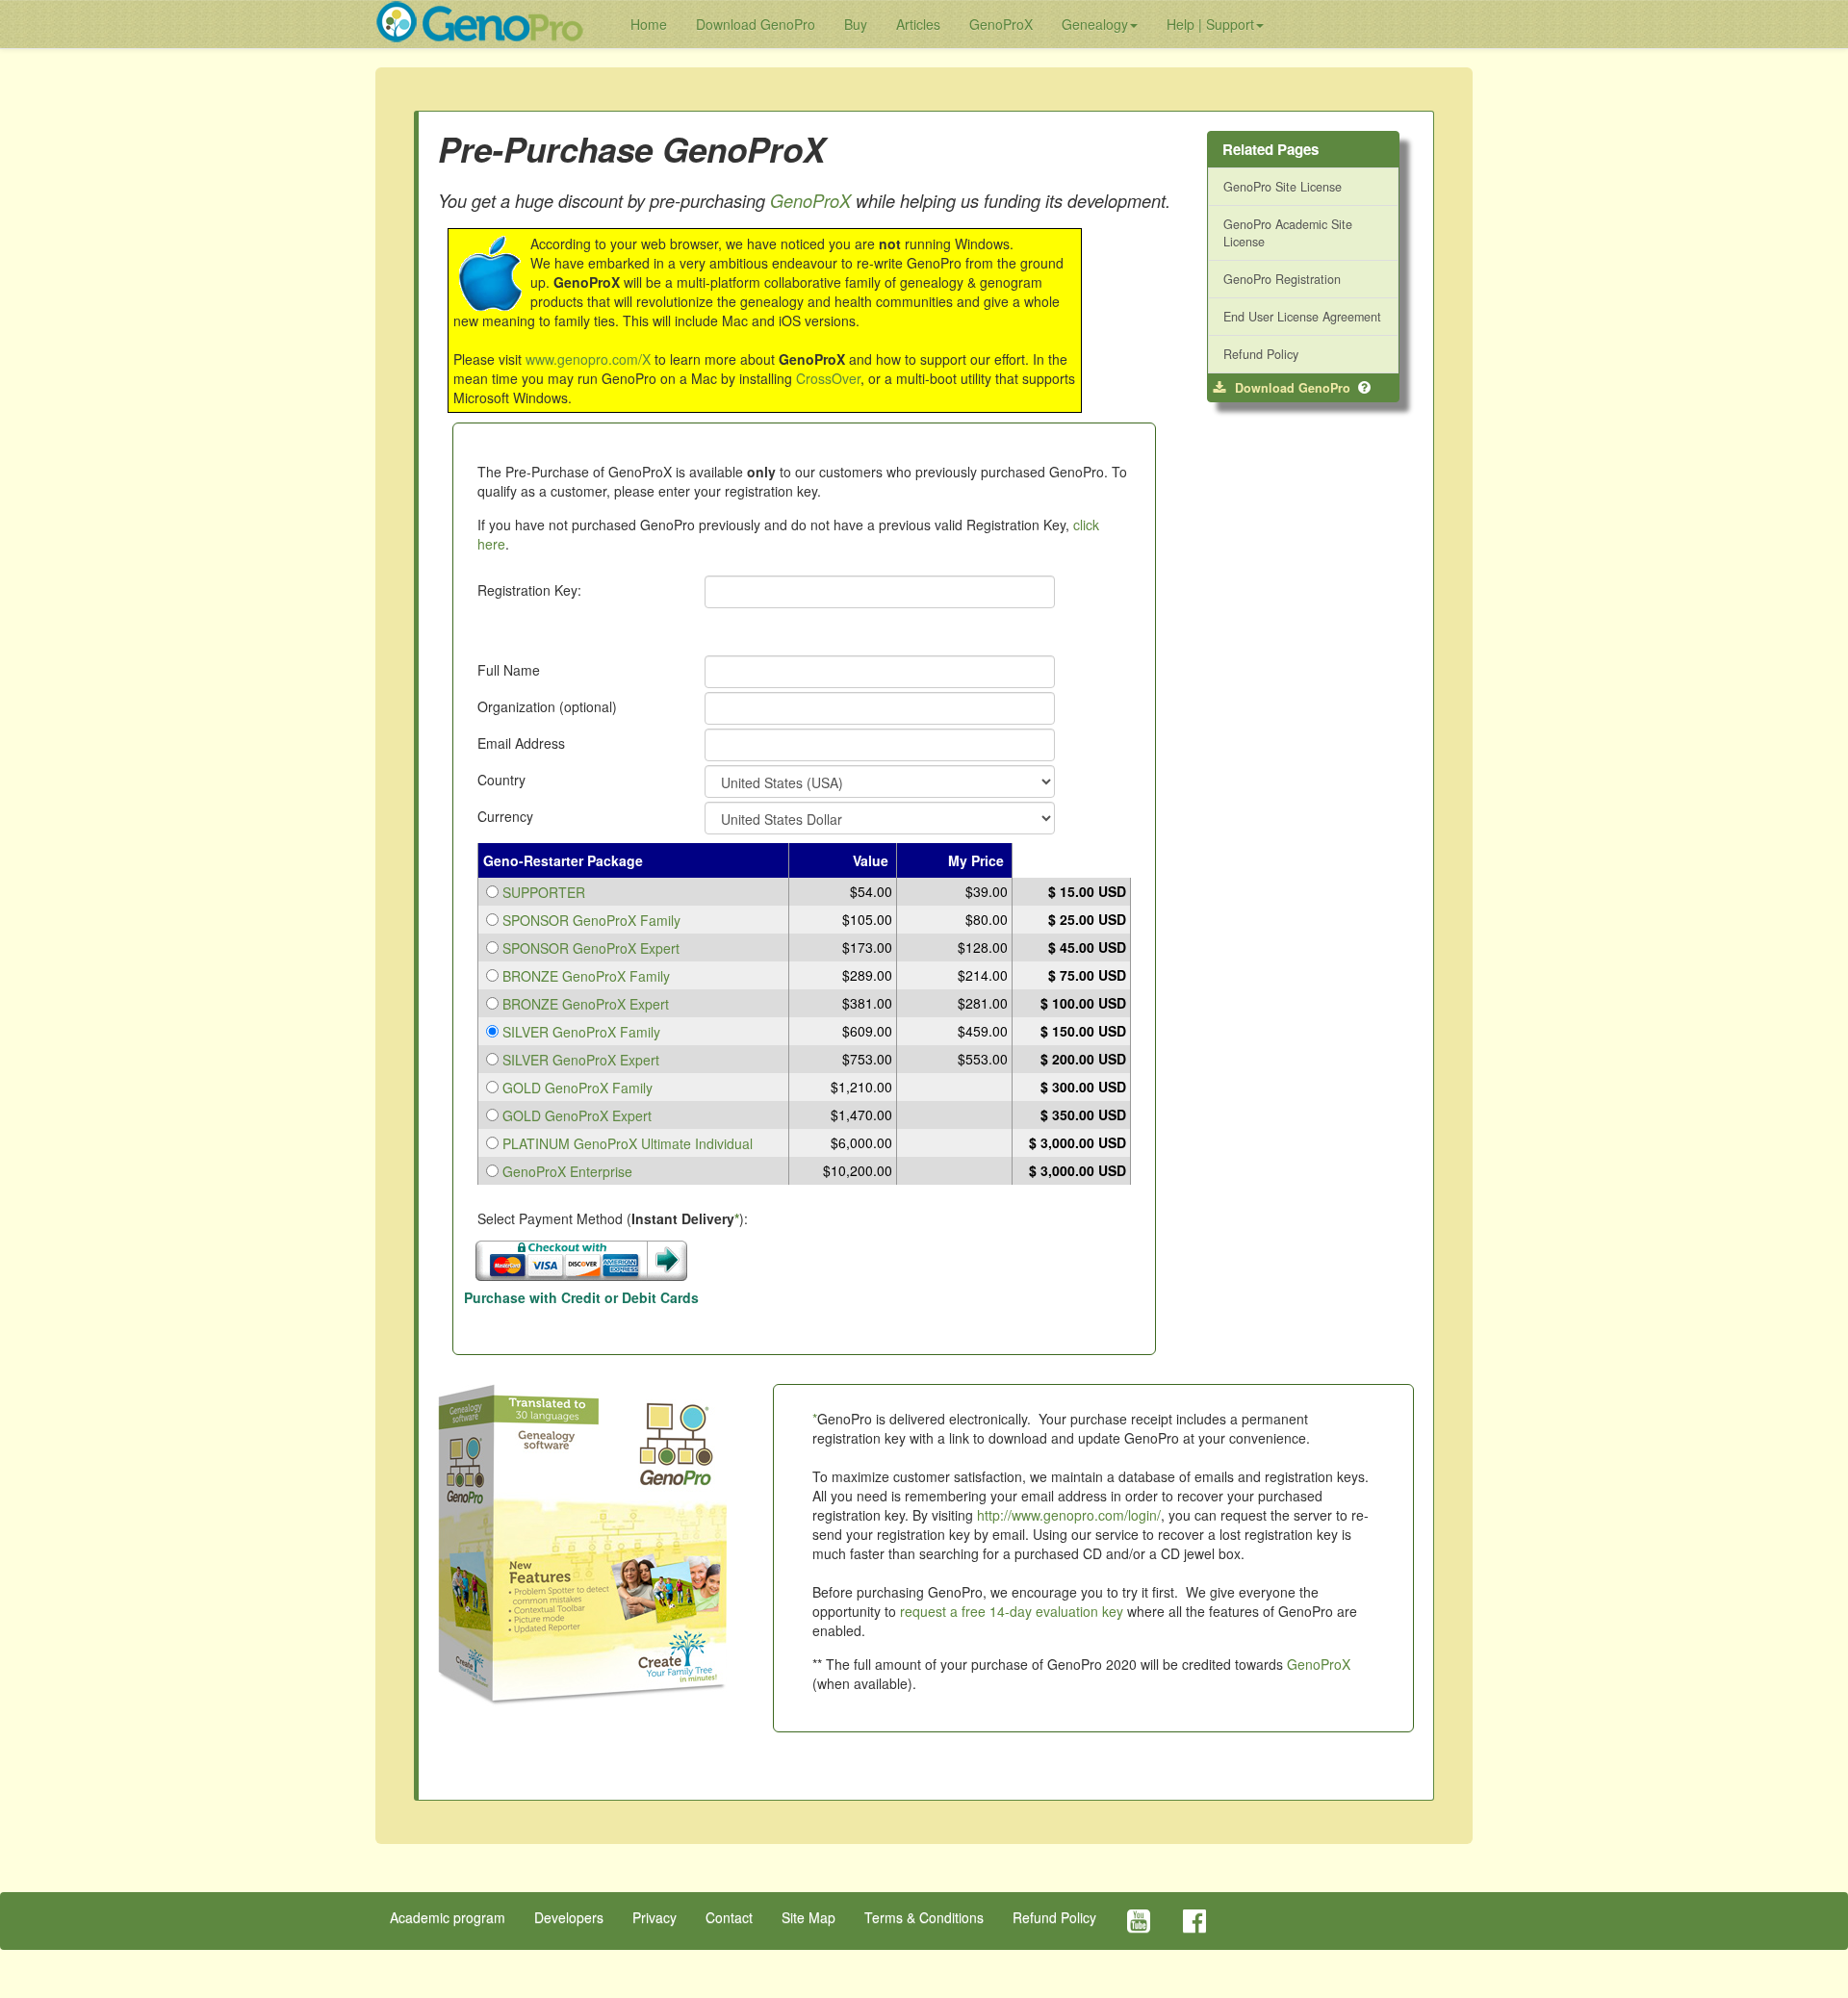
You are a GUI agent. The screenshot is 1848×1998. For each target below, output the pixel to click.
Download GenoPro (756, 24)
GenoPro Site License (1283, 187)
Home (649, 24)
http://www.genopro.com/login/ (1069, 1515)
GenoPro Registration (1282, 279)
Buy (856, 24)
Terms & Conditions (924, 1917)
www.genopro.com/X (588, 359)
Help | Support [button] (1210, 24)
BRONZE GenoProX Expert (586, 1004)
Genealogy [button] (1095, 24)
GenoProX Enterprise (567, 1171)
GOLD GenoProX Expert (577, 1115)
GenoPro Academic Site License (1288, 233)
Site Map (808, 1917)
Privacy (654, 1917)
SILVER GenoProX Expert (581, 1060)
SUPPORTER (544, 892)
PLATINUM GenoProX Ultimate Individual (628, 1143)
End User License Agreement (1302, 317)
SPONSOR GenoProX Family (591, 920)
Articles (918, 24)
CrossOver (828, 378)
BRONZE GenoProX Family (586, 976)
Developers (569, 1917)
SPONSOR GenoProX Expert (591, 948)
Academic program (448, 1917)
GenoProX (1001, 24)
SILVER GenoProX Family (581, 1032)
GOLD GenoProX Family (577, 1088)
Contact (729, 1917)
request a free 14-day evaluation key (1012, 1611)
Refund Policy (1261, 354)
